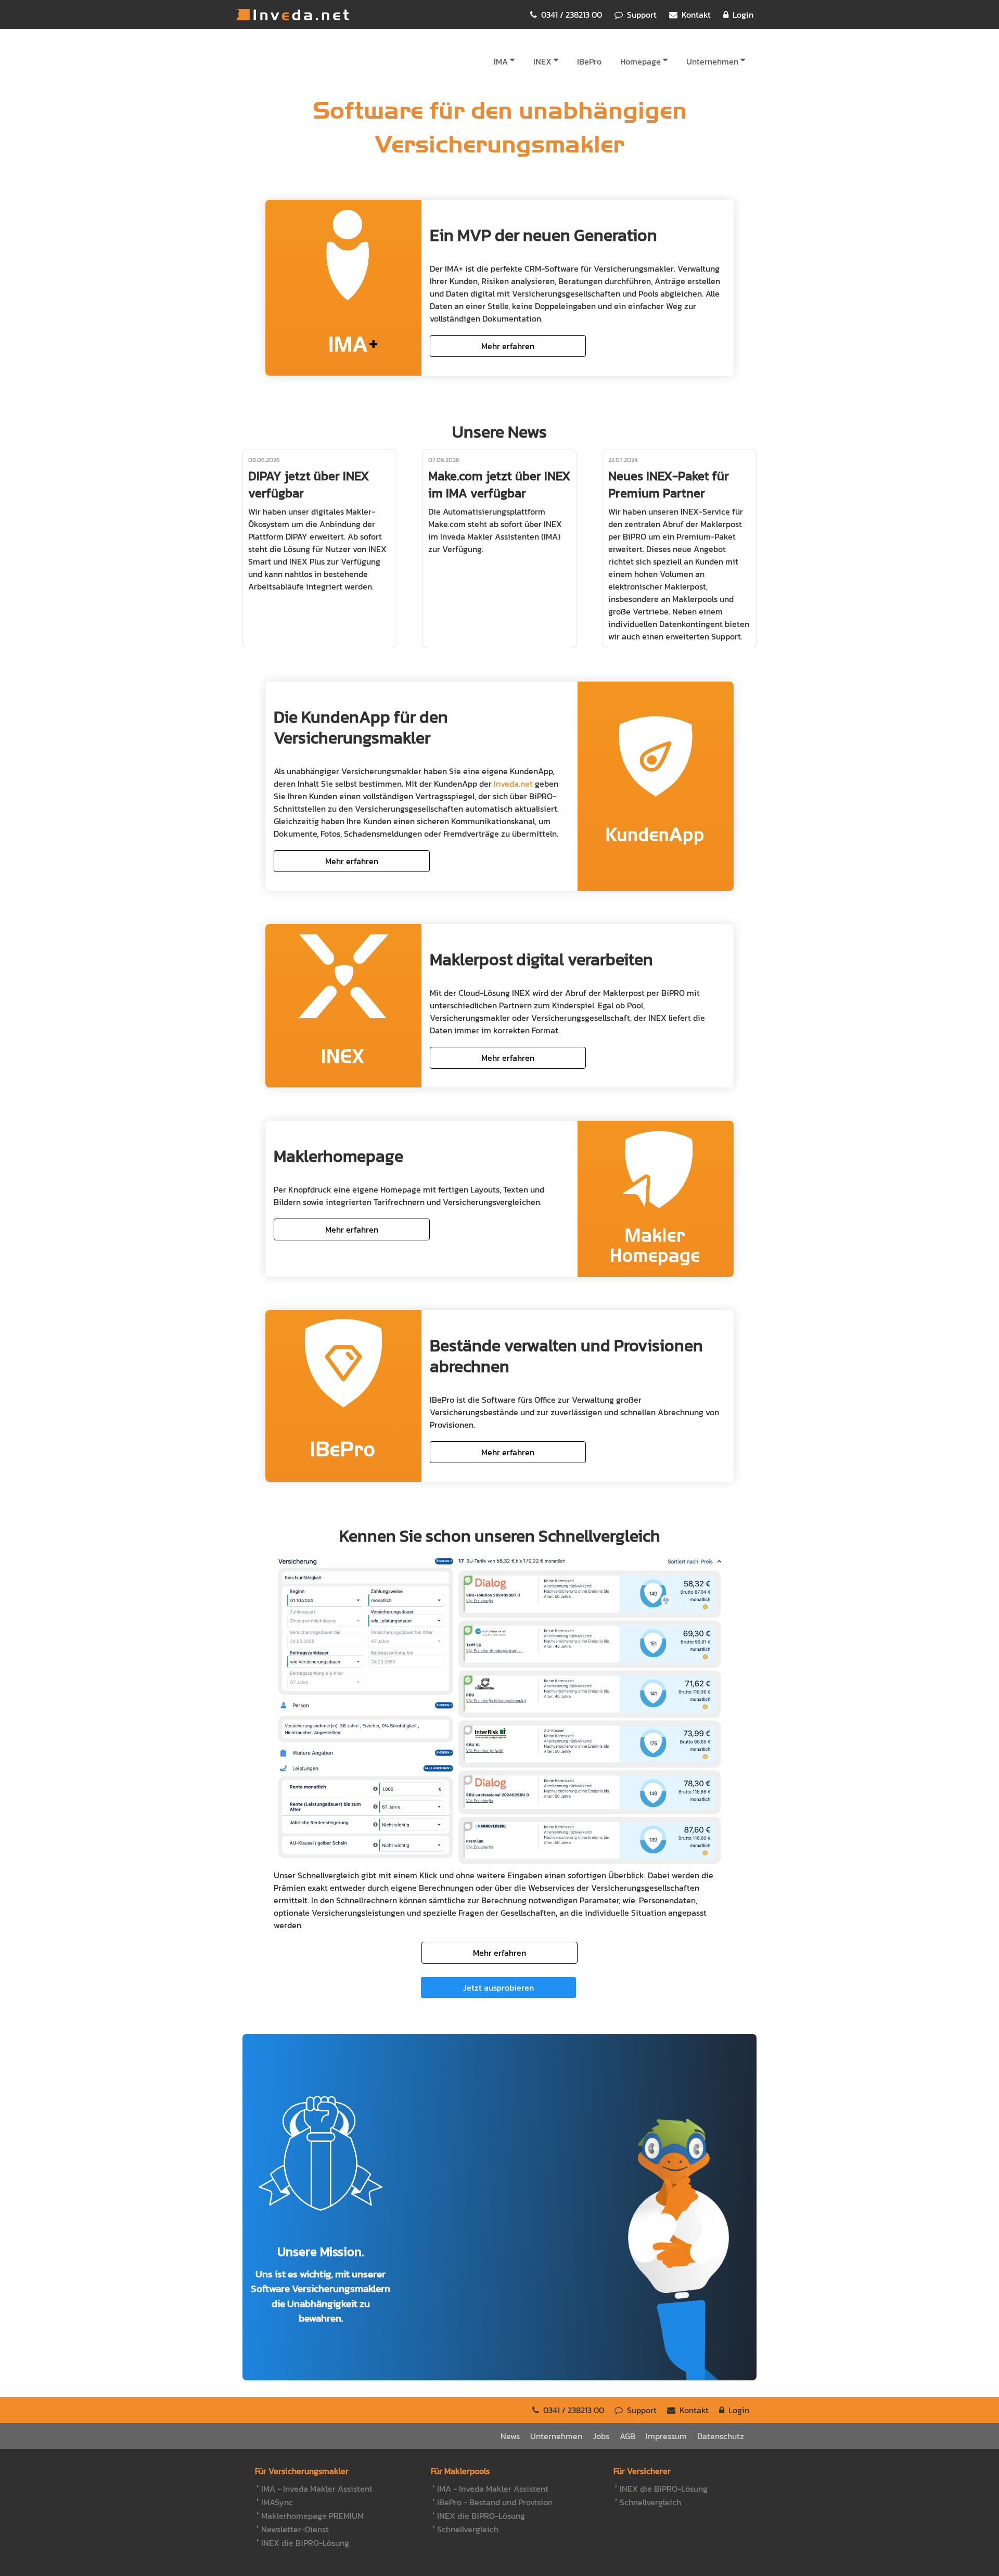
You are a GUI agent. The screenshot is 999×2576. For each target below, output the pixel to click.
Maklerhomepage (338, 1156)
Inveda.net (291, 15)
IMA (501, 61)
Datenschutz (721, 2436)
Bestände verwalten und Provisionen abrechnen (566, 1356)
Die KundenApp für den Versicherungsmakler (361, 727)
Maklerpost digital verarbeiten (541, 959)
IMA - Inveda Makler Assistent (317, 2489)
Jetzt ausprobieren (498, 1988)
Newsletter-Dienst (295, 2529)
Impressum (666, 2436)
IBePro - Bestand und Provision (495, 2502)
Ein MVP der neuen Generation (543, 235)
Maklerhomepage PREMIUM (312, 2516)
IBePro (589, 61)
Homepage (641, 61)
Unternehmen (712, 61)
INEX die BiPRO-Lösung (305, 2543)
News (510, 2436)
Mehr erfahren (508, 346)
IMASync (277, 2502)
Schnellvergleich (468, 2529)
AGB (627, 2436)
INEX (542, 61)
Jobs (601, 2436)
